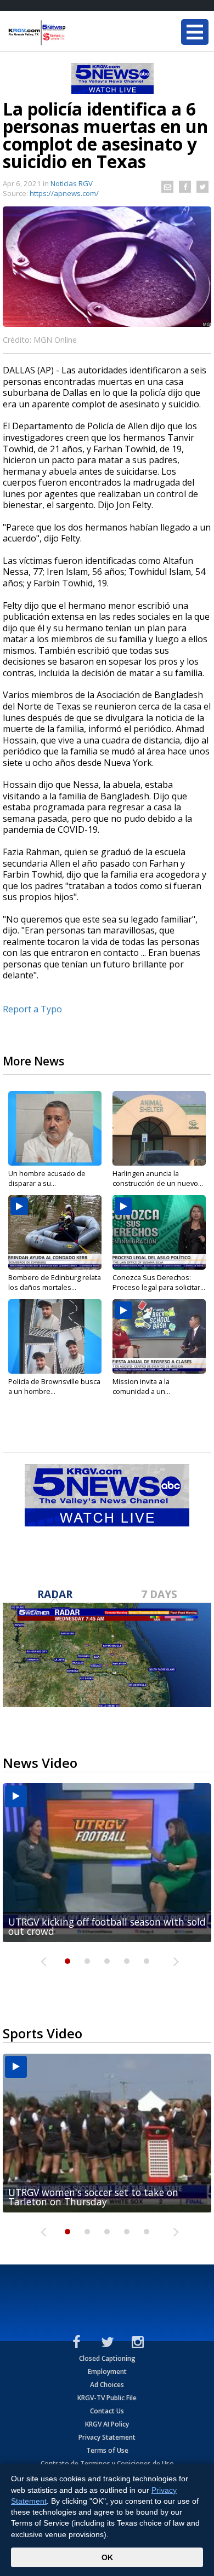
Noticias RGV (72, 183)
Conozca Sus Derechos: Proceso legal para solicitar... (159, 1282)
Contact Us (107, 2411)
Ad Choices (107, 2385)
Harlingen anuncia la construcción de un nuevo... (158, 1178)
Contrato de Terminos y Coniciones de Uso (107, 2463)
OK (107, 2557)
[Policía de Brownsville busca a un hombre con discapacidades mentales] (55, 1336)
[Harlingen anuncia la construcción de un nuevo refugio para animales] (159, 1128)
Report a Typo (32, 1009)
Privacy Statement (107, 2437)
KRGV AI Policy (107, 2424)
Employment (107, 2372)
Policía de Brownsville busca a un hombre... (54, 1386)
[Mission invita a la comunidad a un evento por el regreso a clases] (159, 1336)
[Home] (74, 33)
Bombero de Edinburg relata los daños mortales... (55, 1282)
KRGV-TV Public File (107, 2398)
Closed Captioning (107, 2358)
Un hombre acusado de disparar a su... (47, 1178)
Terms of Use (107, 2450)
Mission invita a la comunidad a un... (141, 1386)
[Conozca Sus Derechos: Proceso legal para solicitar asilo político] (159, 1232)
